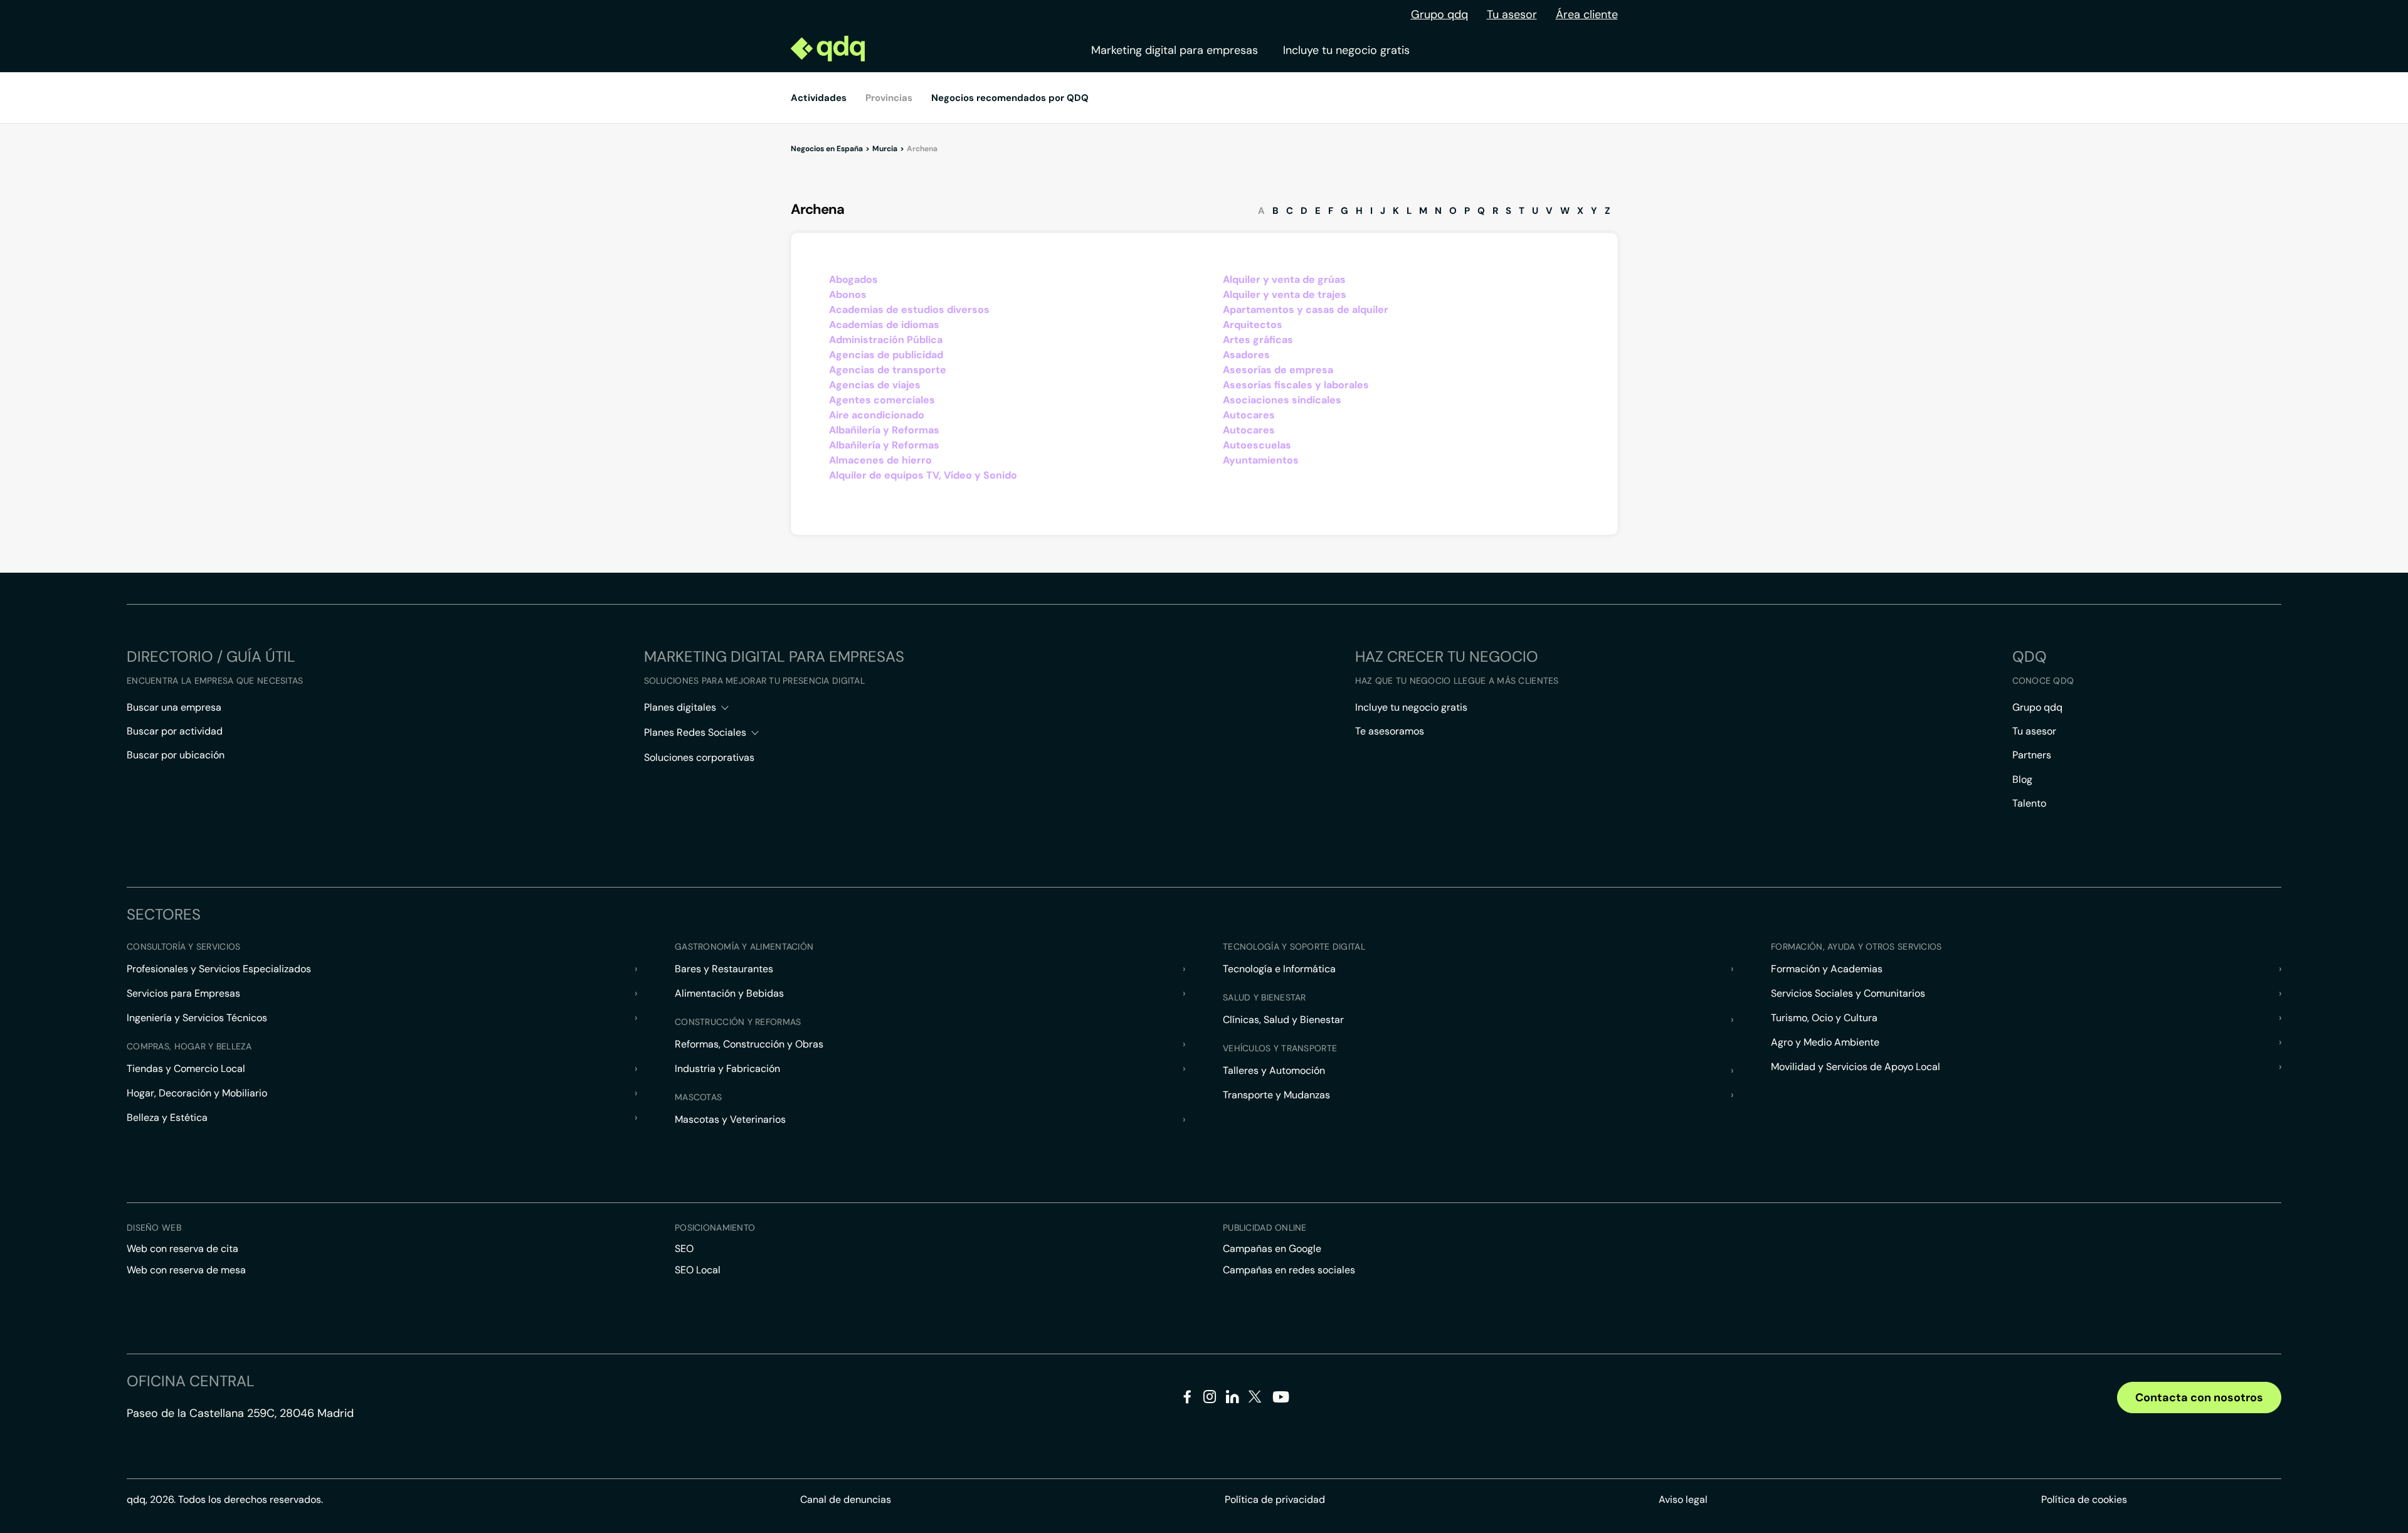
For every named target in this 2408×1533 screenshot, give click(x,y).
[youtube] (1281, 1402)
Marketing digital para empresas (1175, 50)
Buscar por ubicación (176, 755)
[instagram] (1210, 1399)
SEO (684, 1249)
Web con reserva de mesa (186, 1270)
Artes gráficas (1258, 340)
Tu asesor (1512, 14)
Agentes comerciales (882, 400)
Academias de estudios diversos (909, 310)
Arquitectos (1253, 325)
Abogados (853, 279)
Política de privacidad (1275, 1499)
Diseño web (154, 1228)
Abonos (848, 294)
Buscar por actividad (175, 731)
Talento (2029, 803)
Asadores (1246, 355)
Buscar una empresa (174, 707)
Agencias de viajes (875, 385)
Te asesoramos (1390, 731)
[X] (1255, 1399)
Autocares (1249, 415)
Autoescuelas (1257, 445)
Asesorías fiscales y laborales (1296, 385)
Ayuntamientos (1261, 460)
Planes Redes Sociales (695, 732)
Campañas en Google (1272, 1249)
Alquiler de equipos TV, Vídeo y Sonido (923, 475)
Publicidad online (1265, 1228)
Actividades (819, 98)
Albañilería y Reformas (884, 430)
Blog (2022, 779)
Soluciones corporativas (699, 757)
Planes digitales (680, 707)
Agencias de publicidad (886, 355)
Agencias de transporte (888, 370)
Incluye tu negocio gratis (1346, 50)
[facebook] (1187, 1399)
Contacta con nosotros (2199, 1398)
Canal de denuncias (846, 1499)
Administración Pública (886, 340)
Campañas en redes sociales (1289, 1270)
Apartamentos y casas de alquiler (1306, 310)
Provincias (889, 98)
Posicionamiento (715, 1228)
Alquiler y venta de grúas (1284, 279)
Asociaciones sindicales (1282, 400)
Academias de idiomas (884, 325)
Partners (2032, 755)
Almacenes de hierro (880, 460)
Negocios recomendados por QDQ (1010, 98)
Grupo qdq (1439, 14)
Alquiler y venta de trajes (1285, 294)
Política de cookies (2084, 1499)
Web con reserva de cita (182, 1249)
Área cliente (1587, 14)
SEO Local (698, 1270)
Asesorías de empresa (1278, 370)
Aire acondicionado (877, 415)
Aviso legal (1683, 1499)
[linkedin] (1233, 1399)
